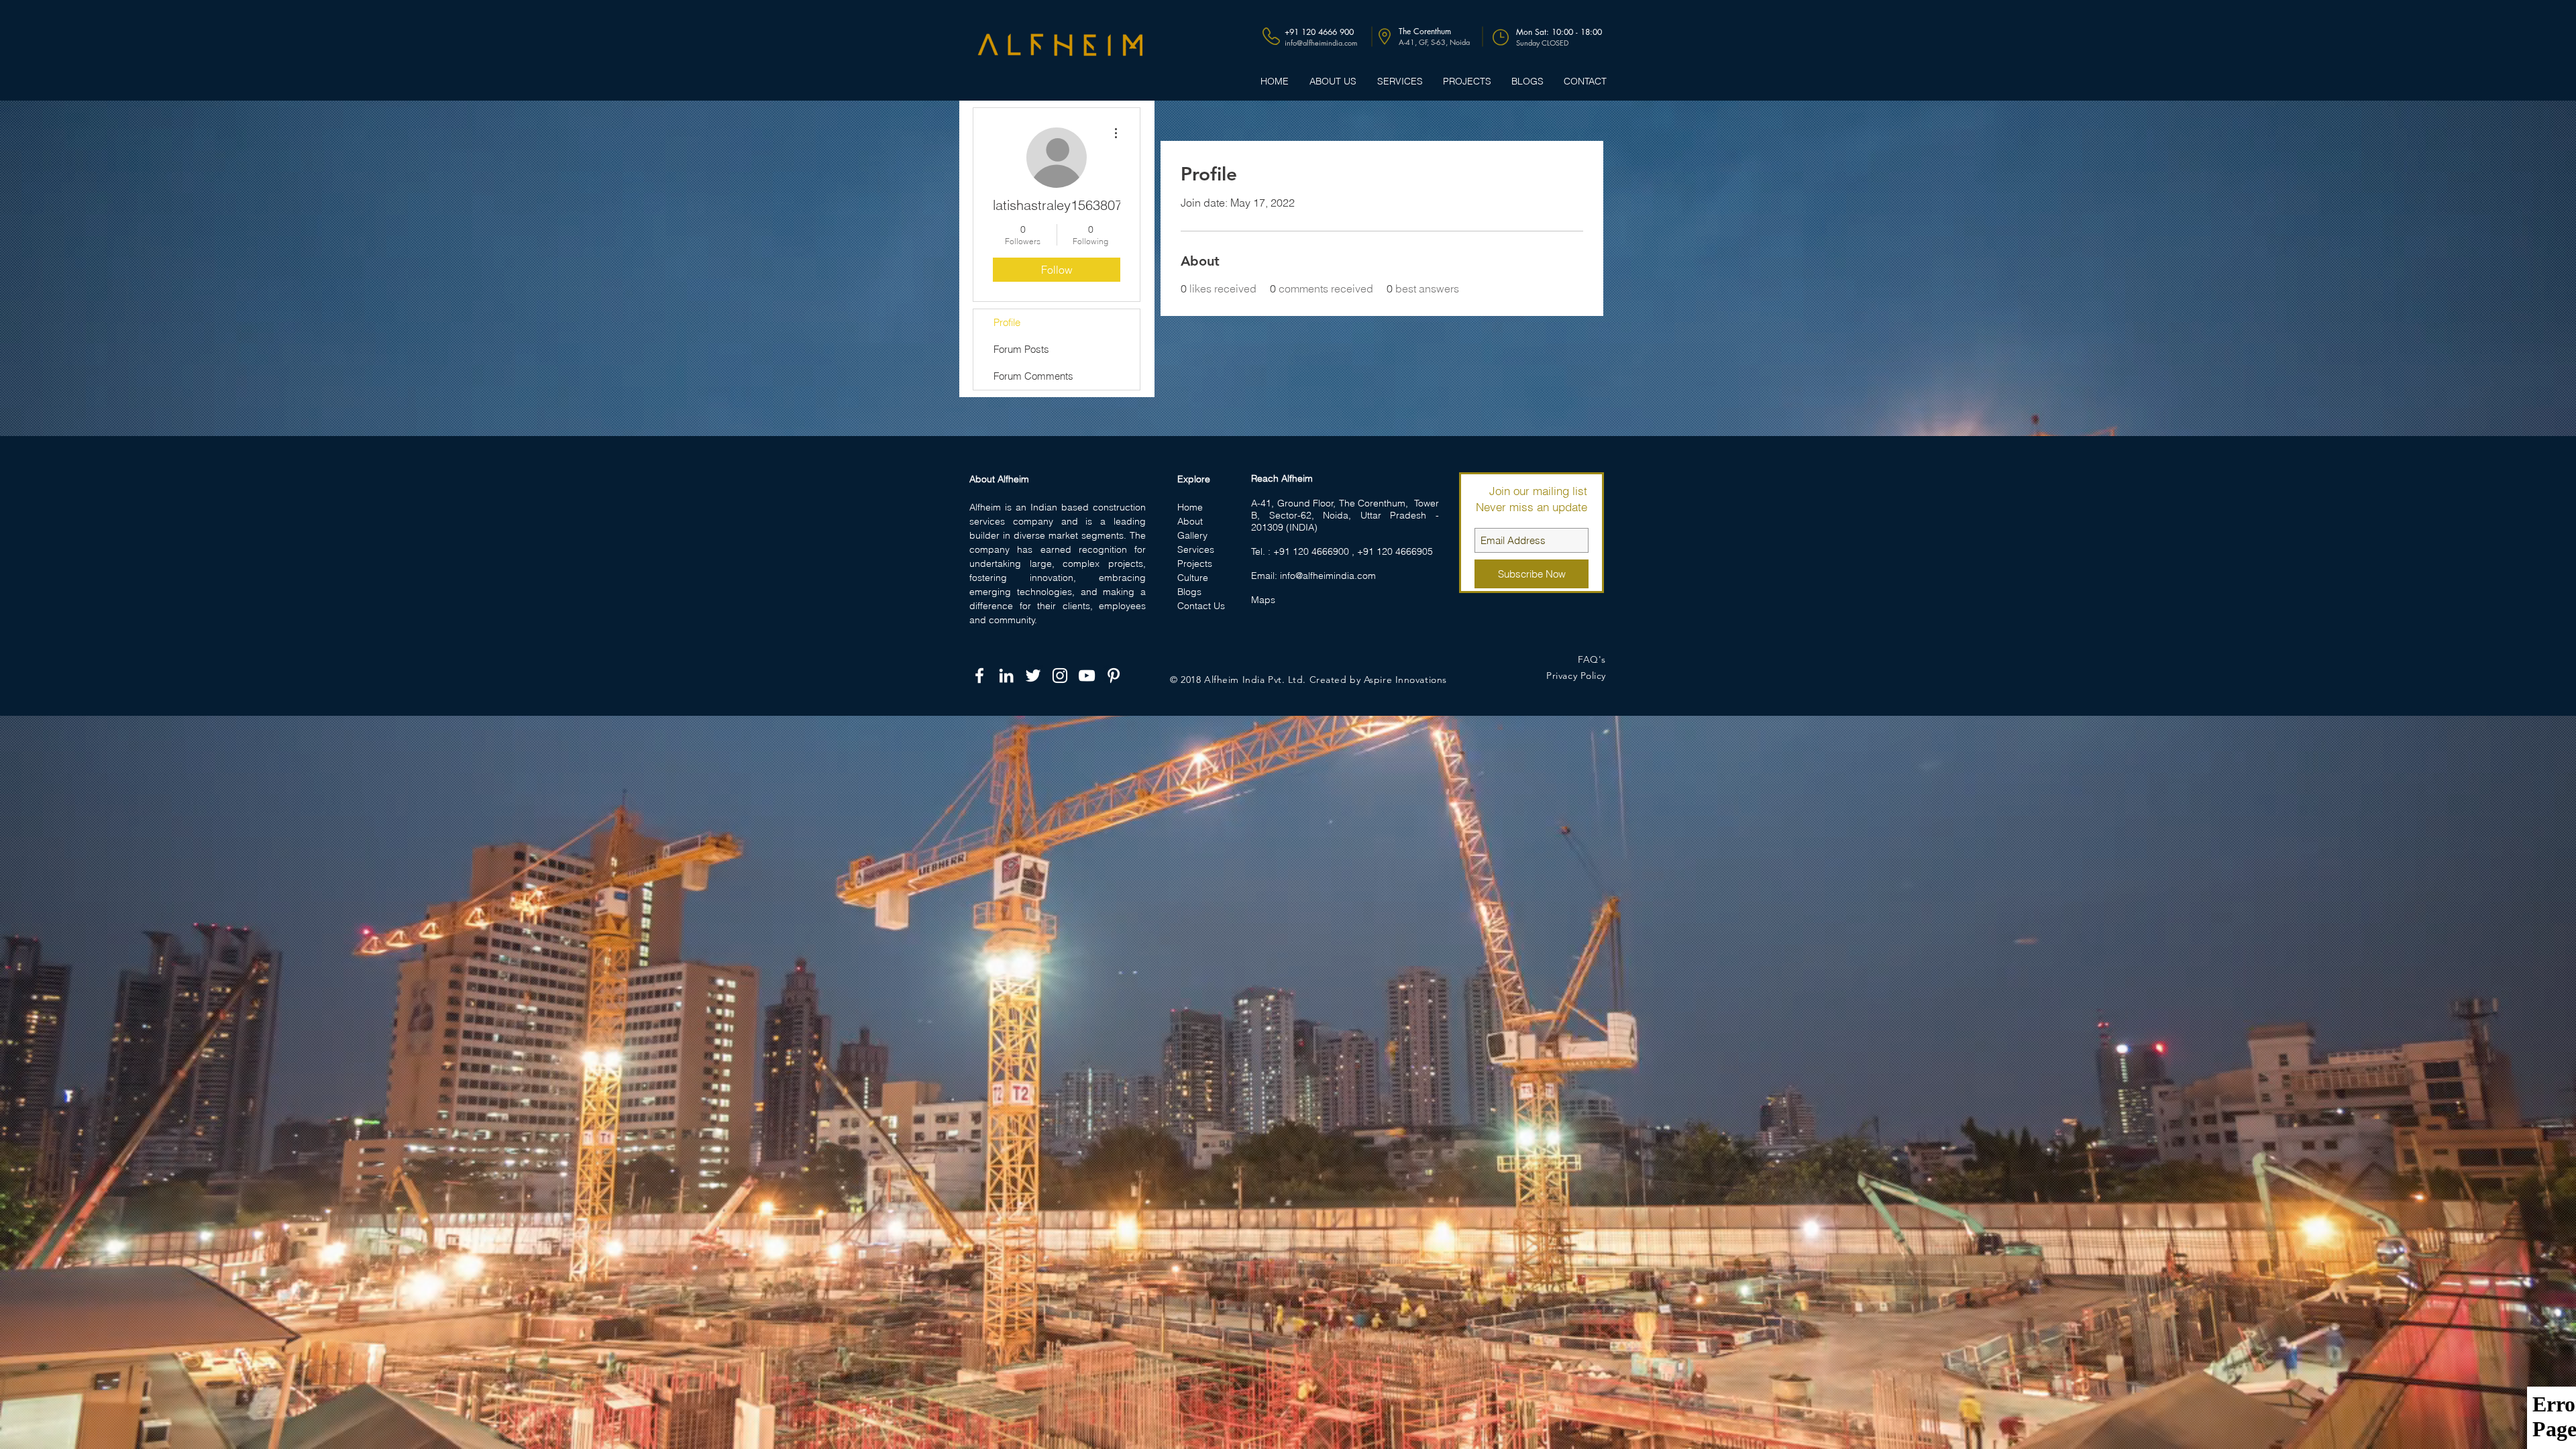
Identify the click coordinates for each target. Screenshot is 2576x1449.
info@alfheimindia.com (1328, 576)
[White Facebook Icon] (979, 676)
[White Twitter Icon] (1033, 676)
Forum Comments (1033, 376)
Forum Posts (1021, 349)
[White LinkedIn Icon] (1006, 676)
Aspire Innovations (1405, 680)
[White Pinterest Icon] (1114, 676)
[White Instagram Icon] (1060, 676)
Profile (1007, 322)
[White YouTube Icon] (1087, 676)
